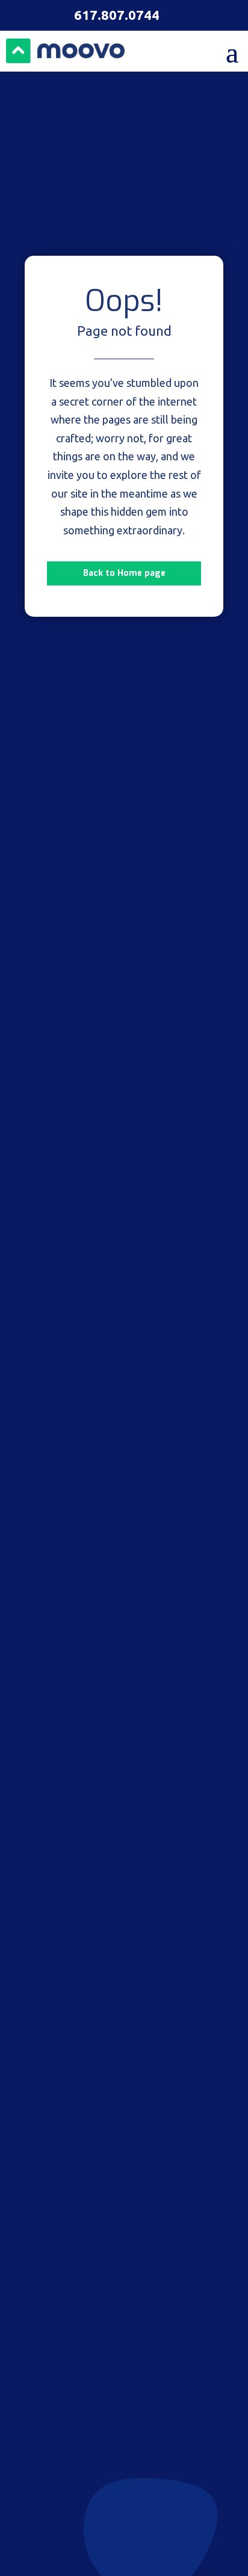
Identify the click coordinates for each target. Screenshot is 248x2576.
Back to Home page (124, 573)
